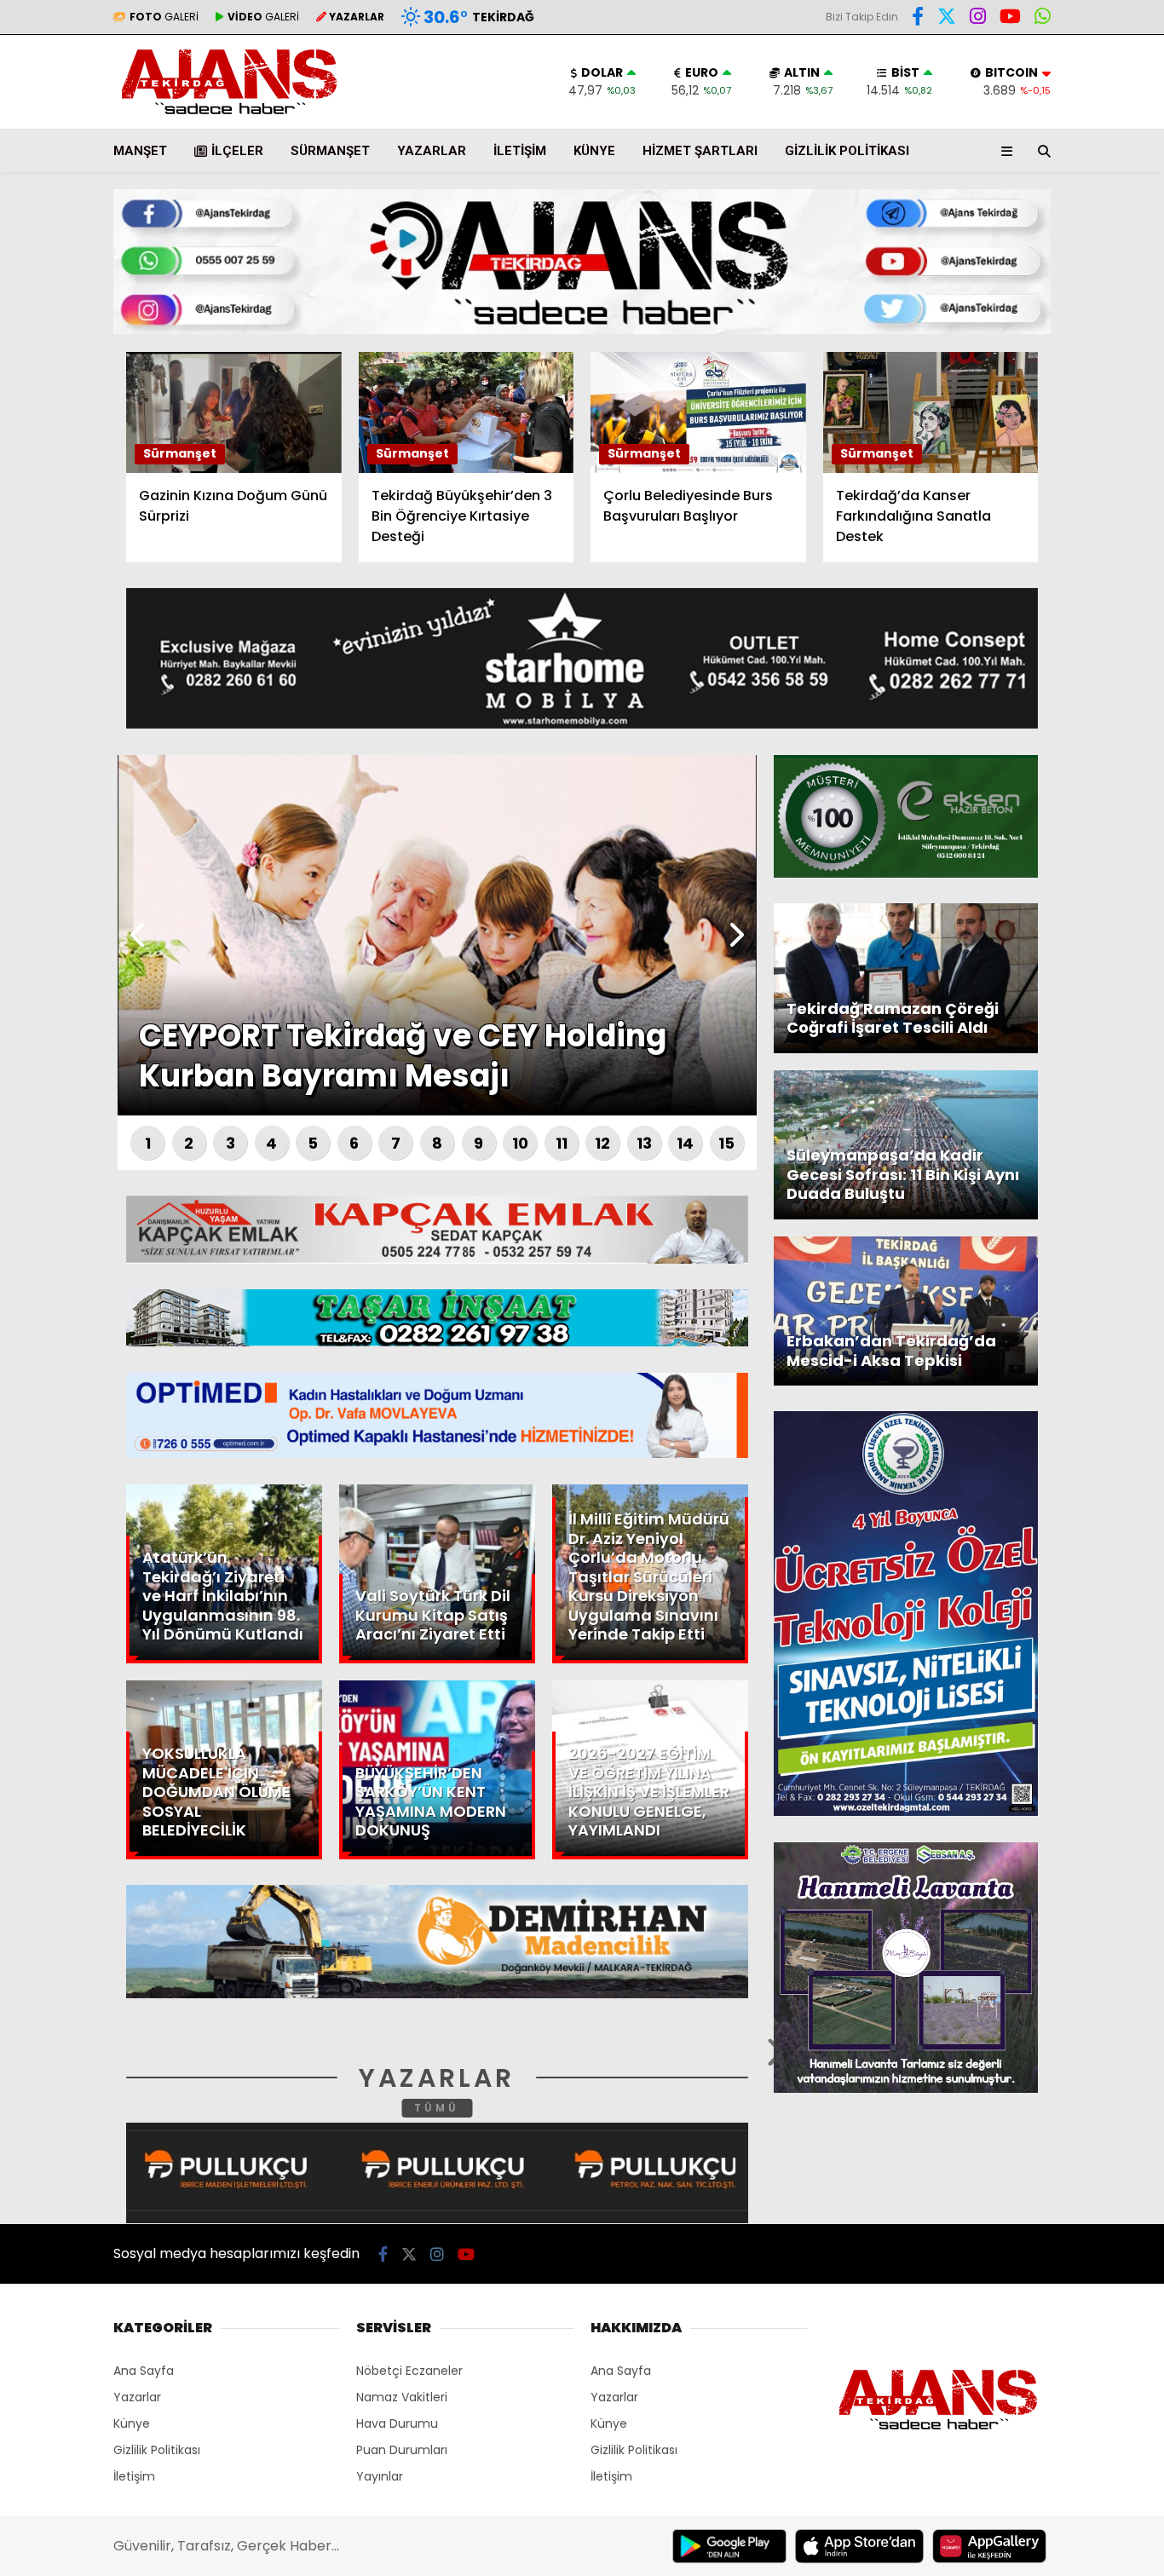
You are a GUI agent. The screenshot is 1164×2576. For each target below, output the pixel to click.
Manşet (140, 151)
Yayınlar (380, 2476)
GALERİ (164, 17)
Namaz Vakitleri (402, 2397)
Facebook (1062, 501)
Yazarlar (1007, 202)
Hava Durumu (1020, 282)
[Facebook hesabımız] (918, 19)
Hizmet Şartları (700, 151)
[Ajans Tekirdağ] (229, 115)
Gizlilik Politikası (847, 151)
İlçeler (237, 151)
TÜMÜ (437, 2108)
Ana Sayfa (1015, 95)
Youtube (1066, 645)
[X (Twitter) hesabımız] (1057, 549)
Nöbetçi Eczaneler (409, 2371)
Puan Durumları (402, 2450)
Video (997, 166)
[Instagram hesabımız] (437, 2254)
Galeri (1002, 130)
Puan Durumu (1024, 318)
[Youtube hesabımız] (466, 2254)
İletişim (520, 151)
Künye (594, 151)
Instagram (1064, 597)
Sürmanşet (330, 151)
